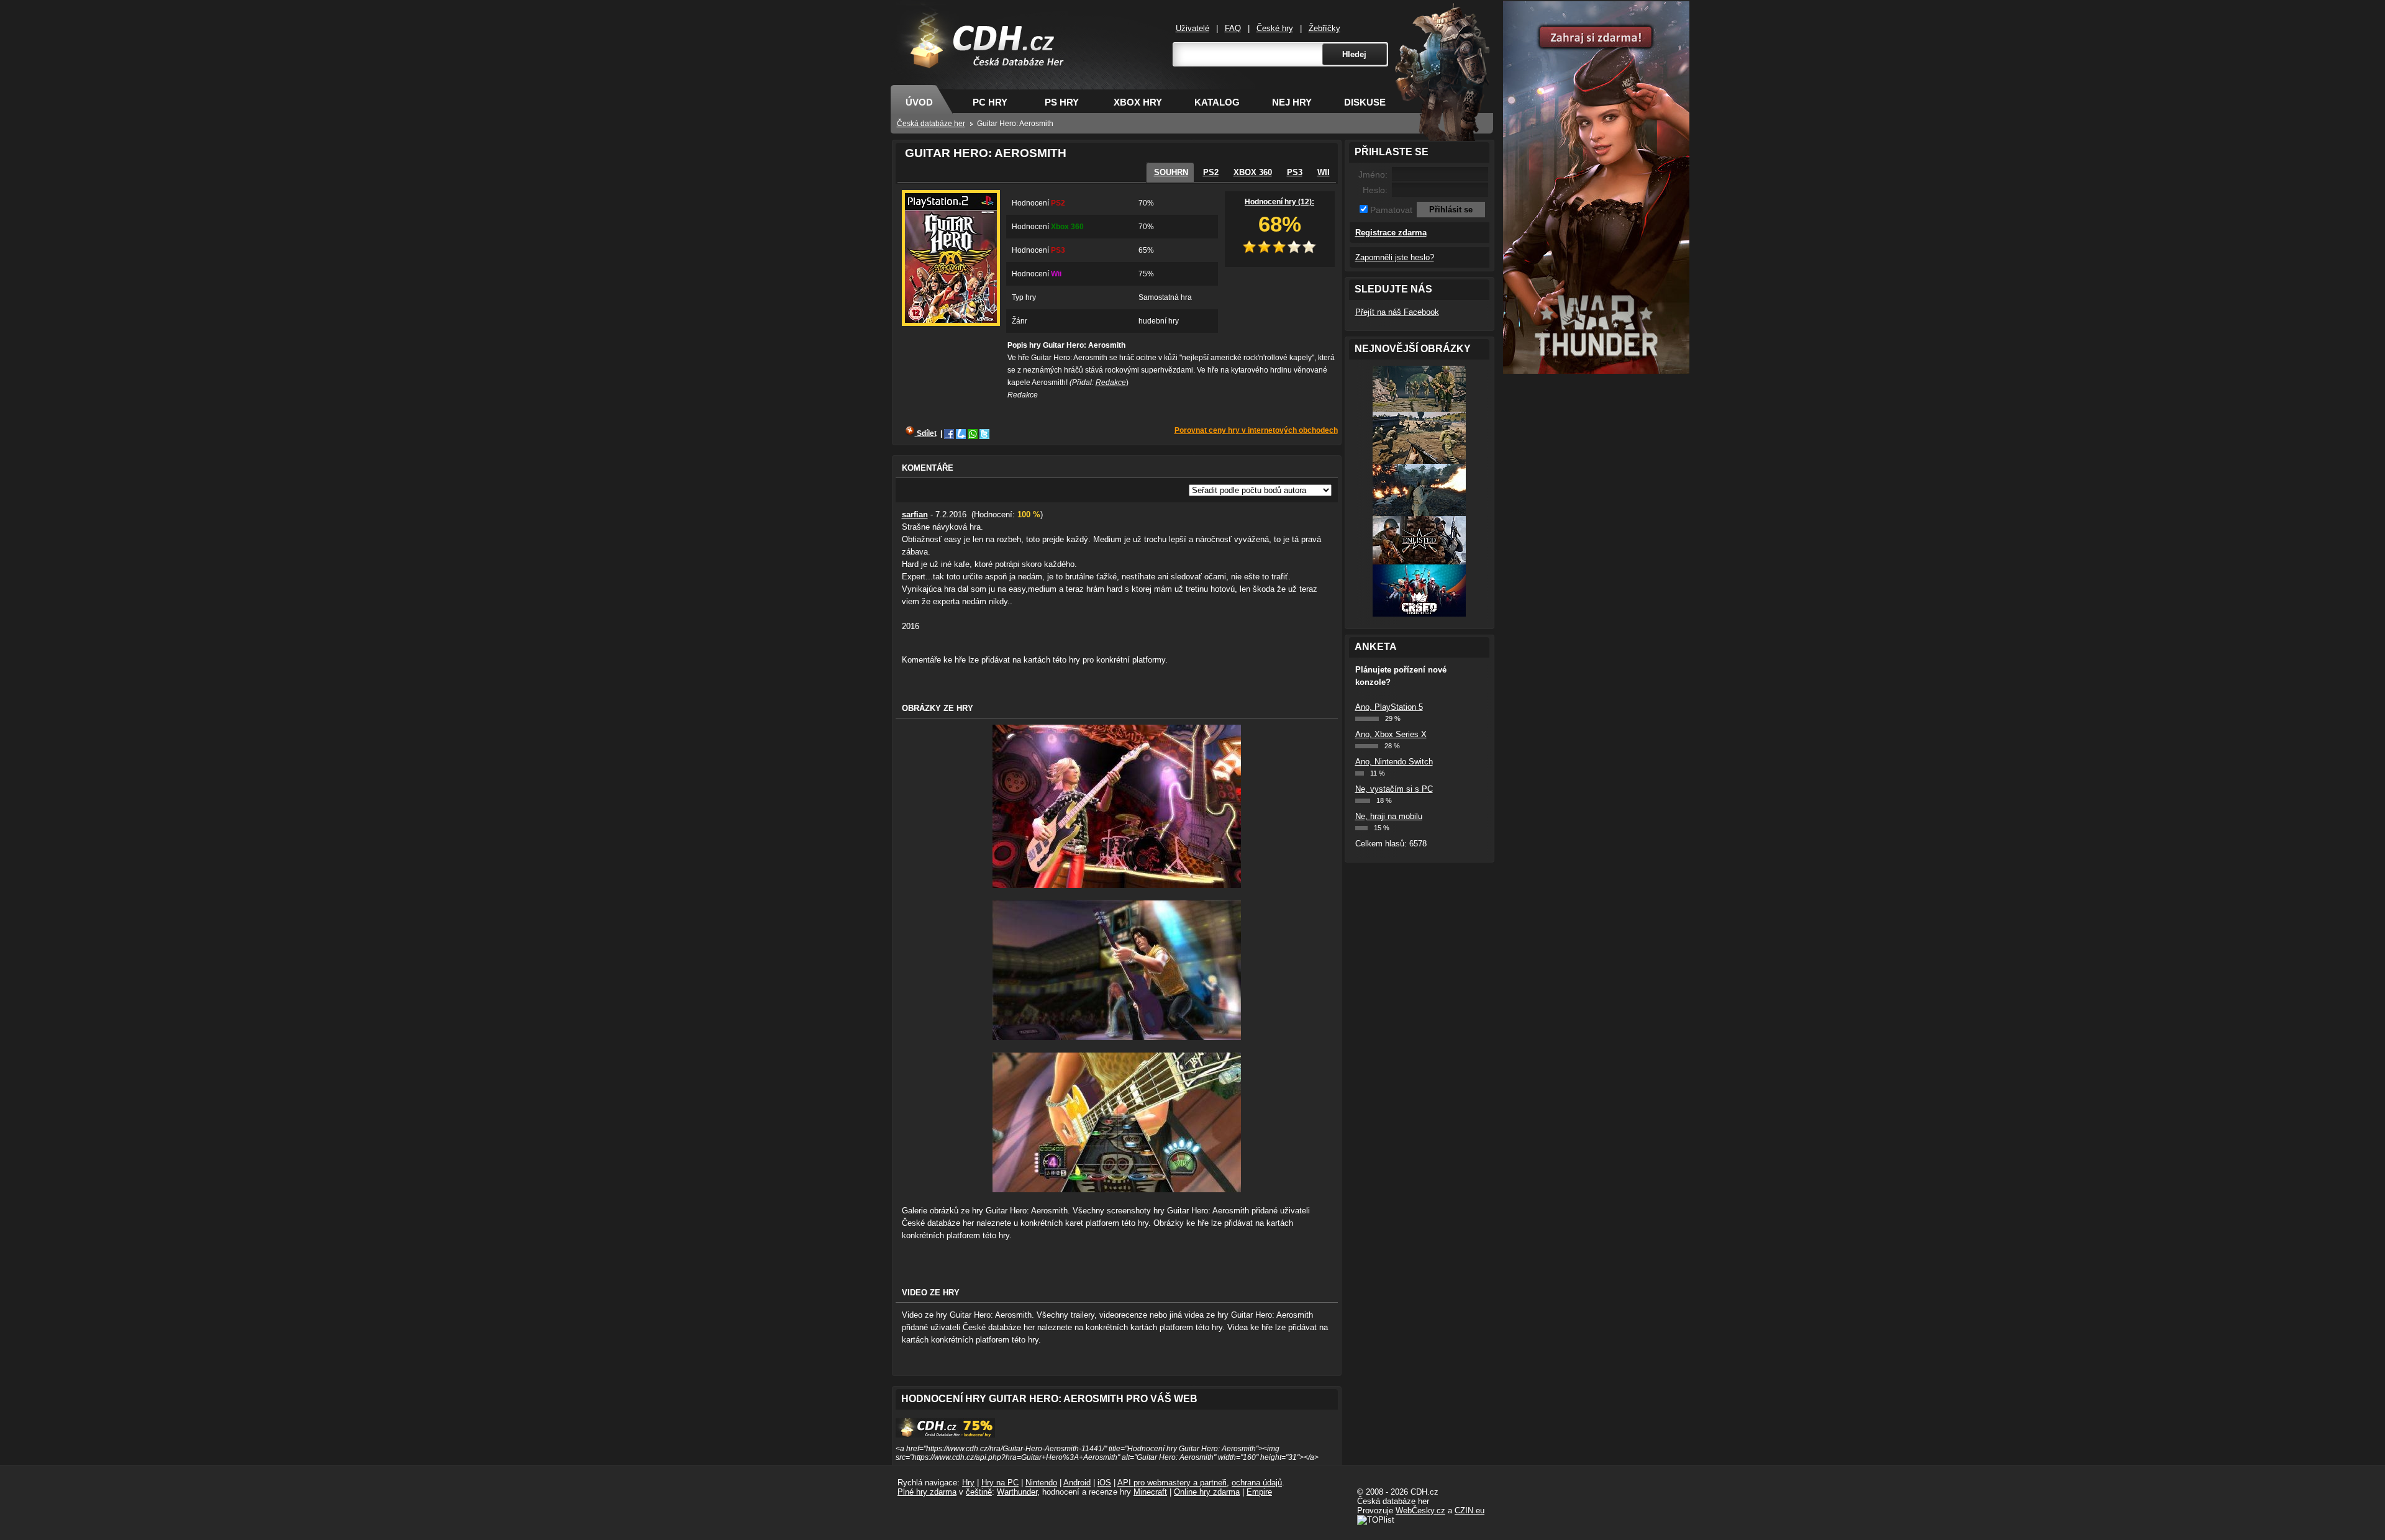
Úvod (919, 102)
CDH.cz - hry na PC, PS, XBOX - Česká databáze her (979, 60)
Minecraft (1150, 1492)
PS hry (1062, 102)
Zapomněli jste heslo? (1395, 257)
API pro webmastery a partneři (1172, 1483)
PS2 (1211, 172)
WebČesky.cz (1420, 1511)
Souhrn (1171, 172)
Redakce (1111, 383)
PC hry (990, 102)
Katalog (1217, 102)
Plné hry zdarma (927, 1492)
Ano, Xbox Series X (1391, 734)
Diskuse (1365, 102)
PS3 (1295, 172)
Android (1077, 1483)
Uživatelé (1192, 28)
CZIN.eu (1470, 1511)
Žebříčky (1324, 28)
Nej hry (1292, 102)
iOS (1104, 1483)
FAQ (1233, 28)
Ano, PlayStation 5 (1389, 707)
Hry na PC (1000, 1483)
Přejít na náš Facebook (1397, 312)
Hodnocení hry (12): (1279, 202)
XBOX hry (1138, 102)
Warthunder (1017, 1492)
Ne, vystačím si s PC (1394, 789)
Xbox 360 (1253, 172)
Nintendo (1041, 1483)
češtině (979, 1492)
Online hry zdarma (1207, 1492)
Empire (1259, 1492)
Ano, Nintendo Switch (1394, 762)
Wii (1324, 172)
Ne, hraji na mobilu (1389, 816)
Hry (968, 1483)
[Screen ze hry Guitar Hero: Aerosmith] (1117, 885)
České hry (1275, 28)
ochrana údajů (1257, 1483)
